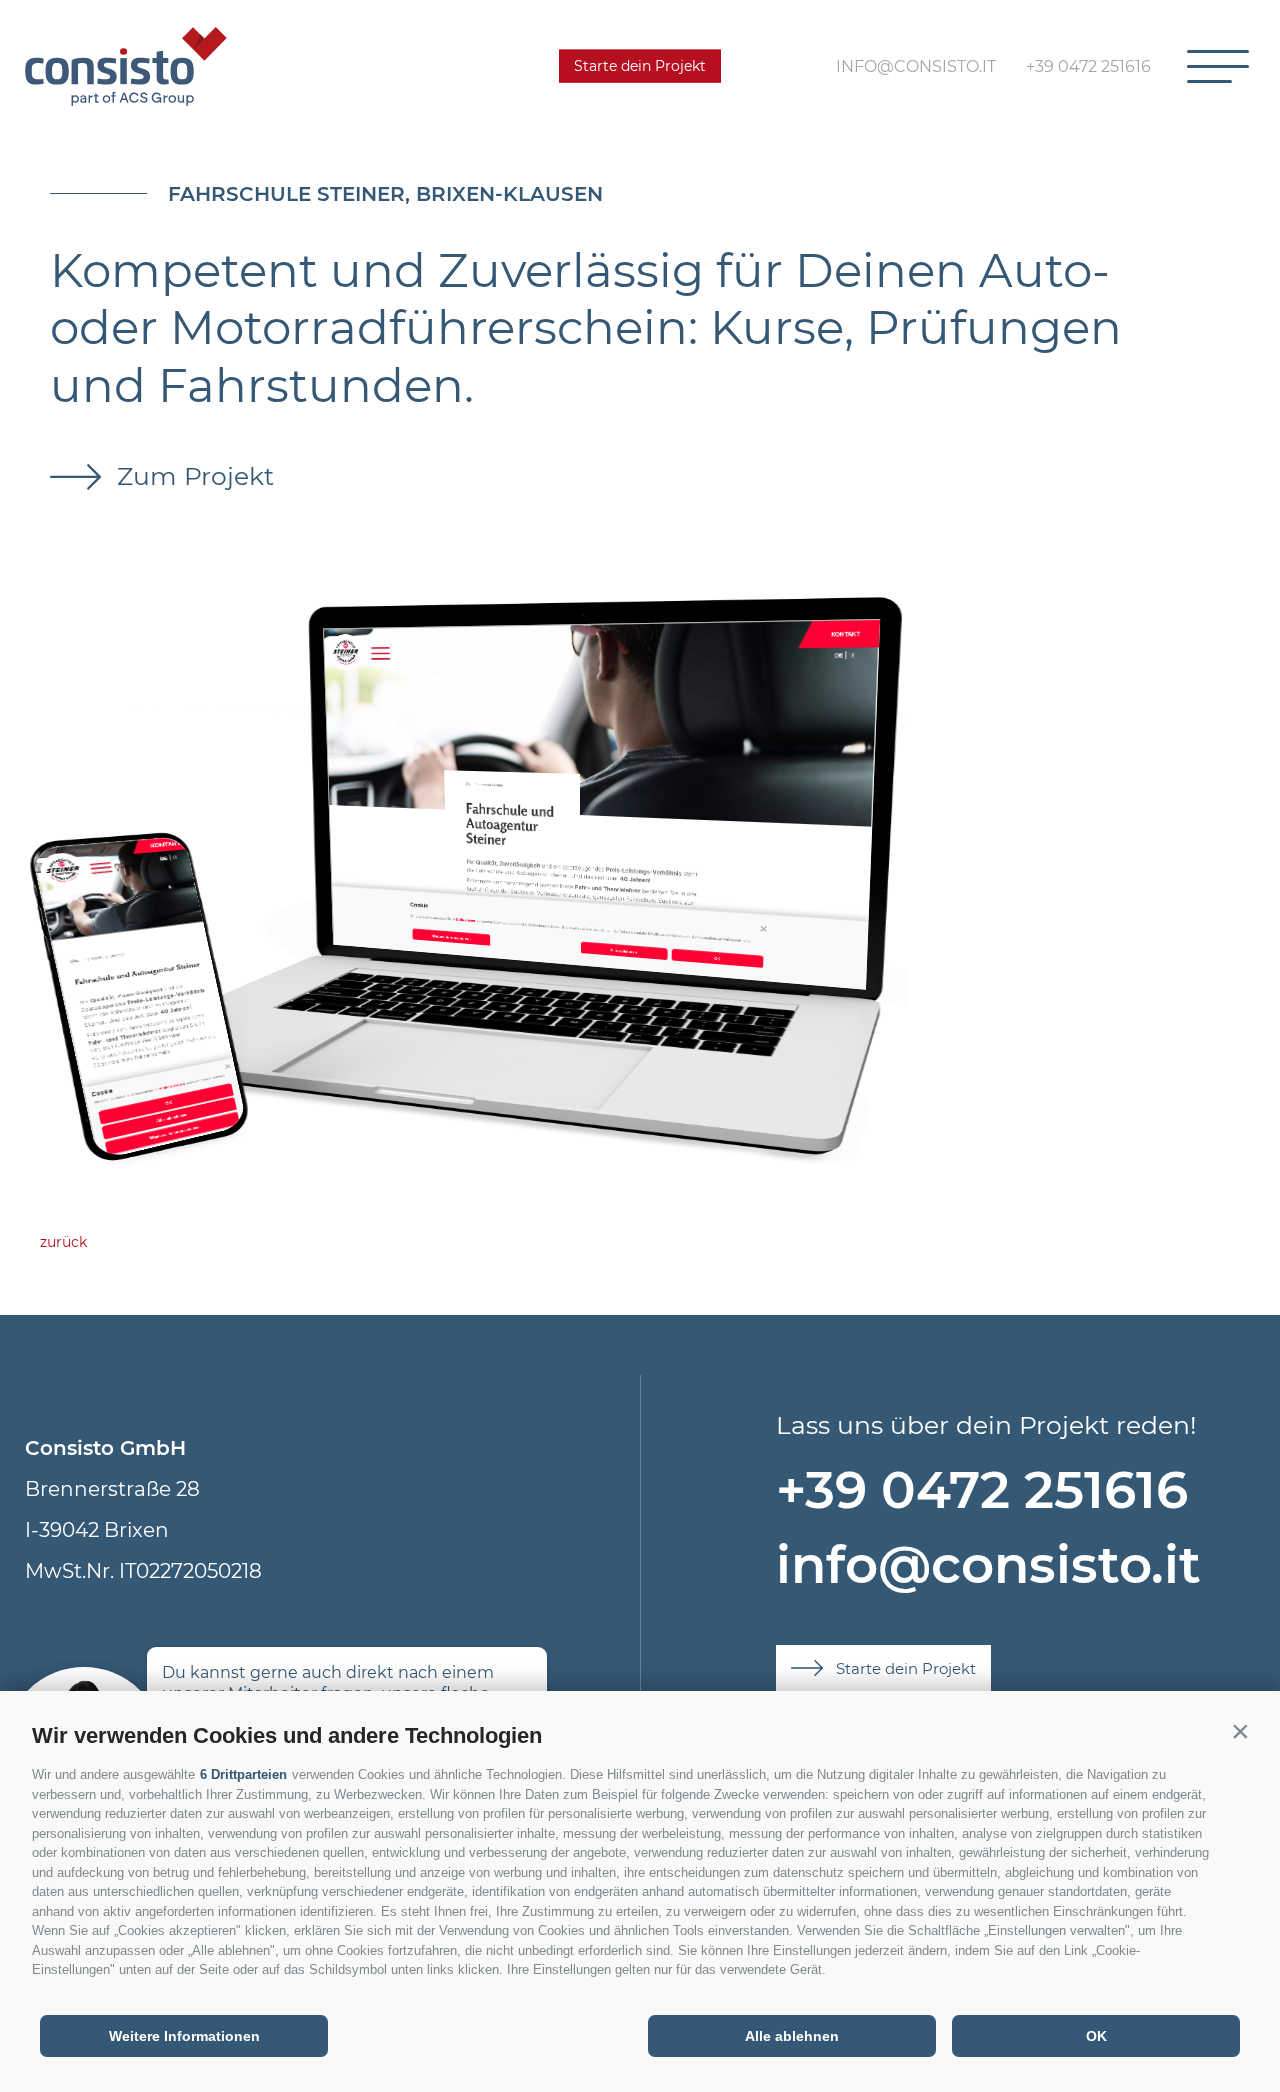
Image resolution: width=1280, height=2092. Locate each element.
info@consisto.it (988, 1564)
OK (1096, 2036)
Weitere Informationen (184, 2036)
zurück (63, 1242)
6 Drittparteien (243, 1774)
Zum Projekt (192, 476)
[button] (1240, 1731)
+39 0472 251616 (982, 1489)
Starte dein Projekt (640, 66)
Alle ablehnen (792, 2036)
